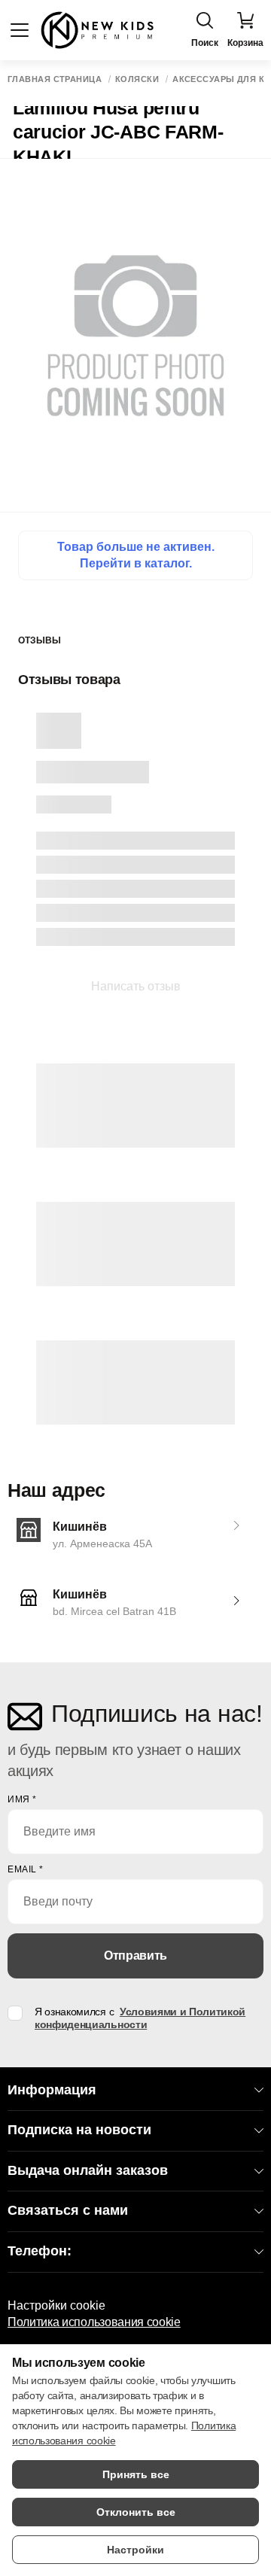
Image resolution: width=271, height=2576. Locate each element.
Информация (52, 2090)
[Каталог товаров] (20, 30)
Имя (22, 1799)
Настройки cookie (56, 2305)
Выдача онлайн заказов (88, 2170)
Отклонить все (136, 2512)
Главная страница (55, 79)
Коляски (137, 79)
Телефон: (40, 2251)
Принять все (136, 2474)
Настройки (135, 2550)
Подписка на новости (79, 2130)
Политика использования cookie (94, 2322)
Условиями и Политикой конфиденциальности (140, 2018)
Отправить (135, 1956)
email (26, 1869)
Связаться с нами (68, 2210)
